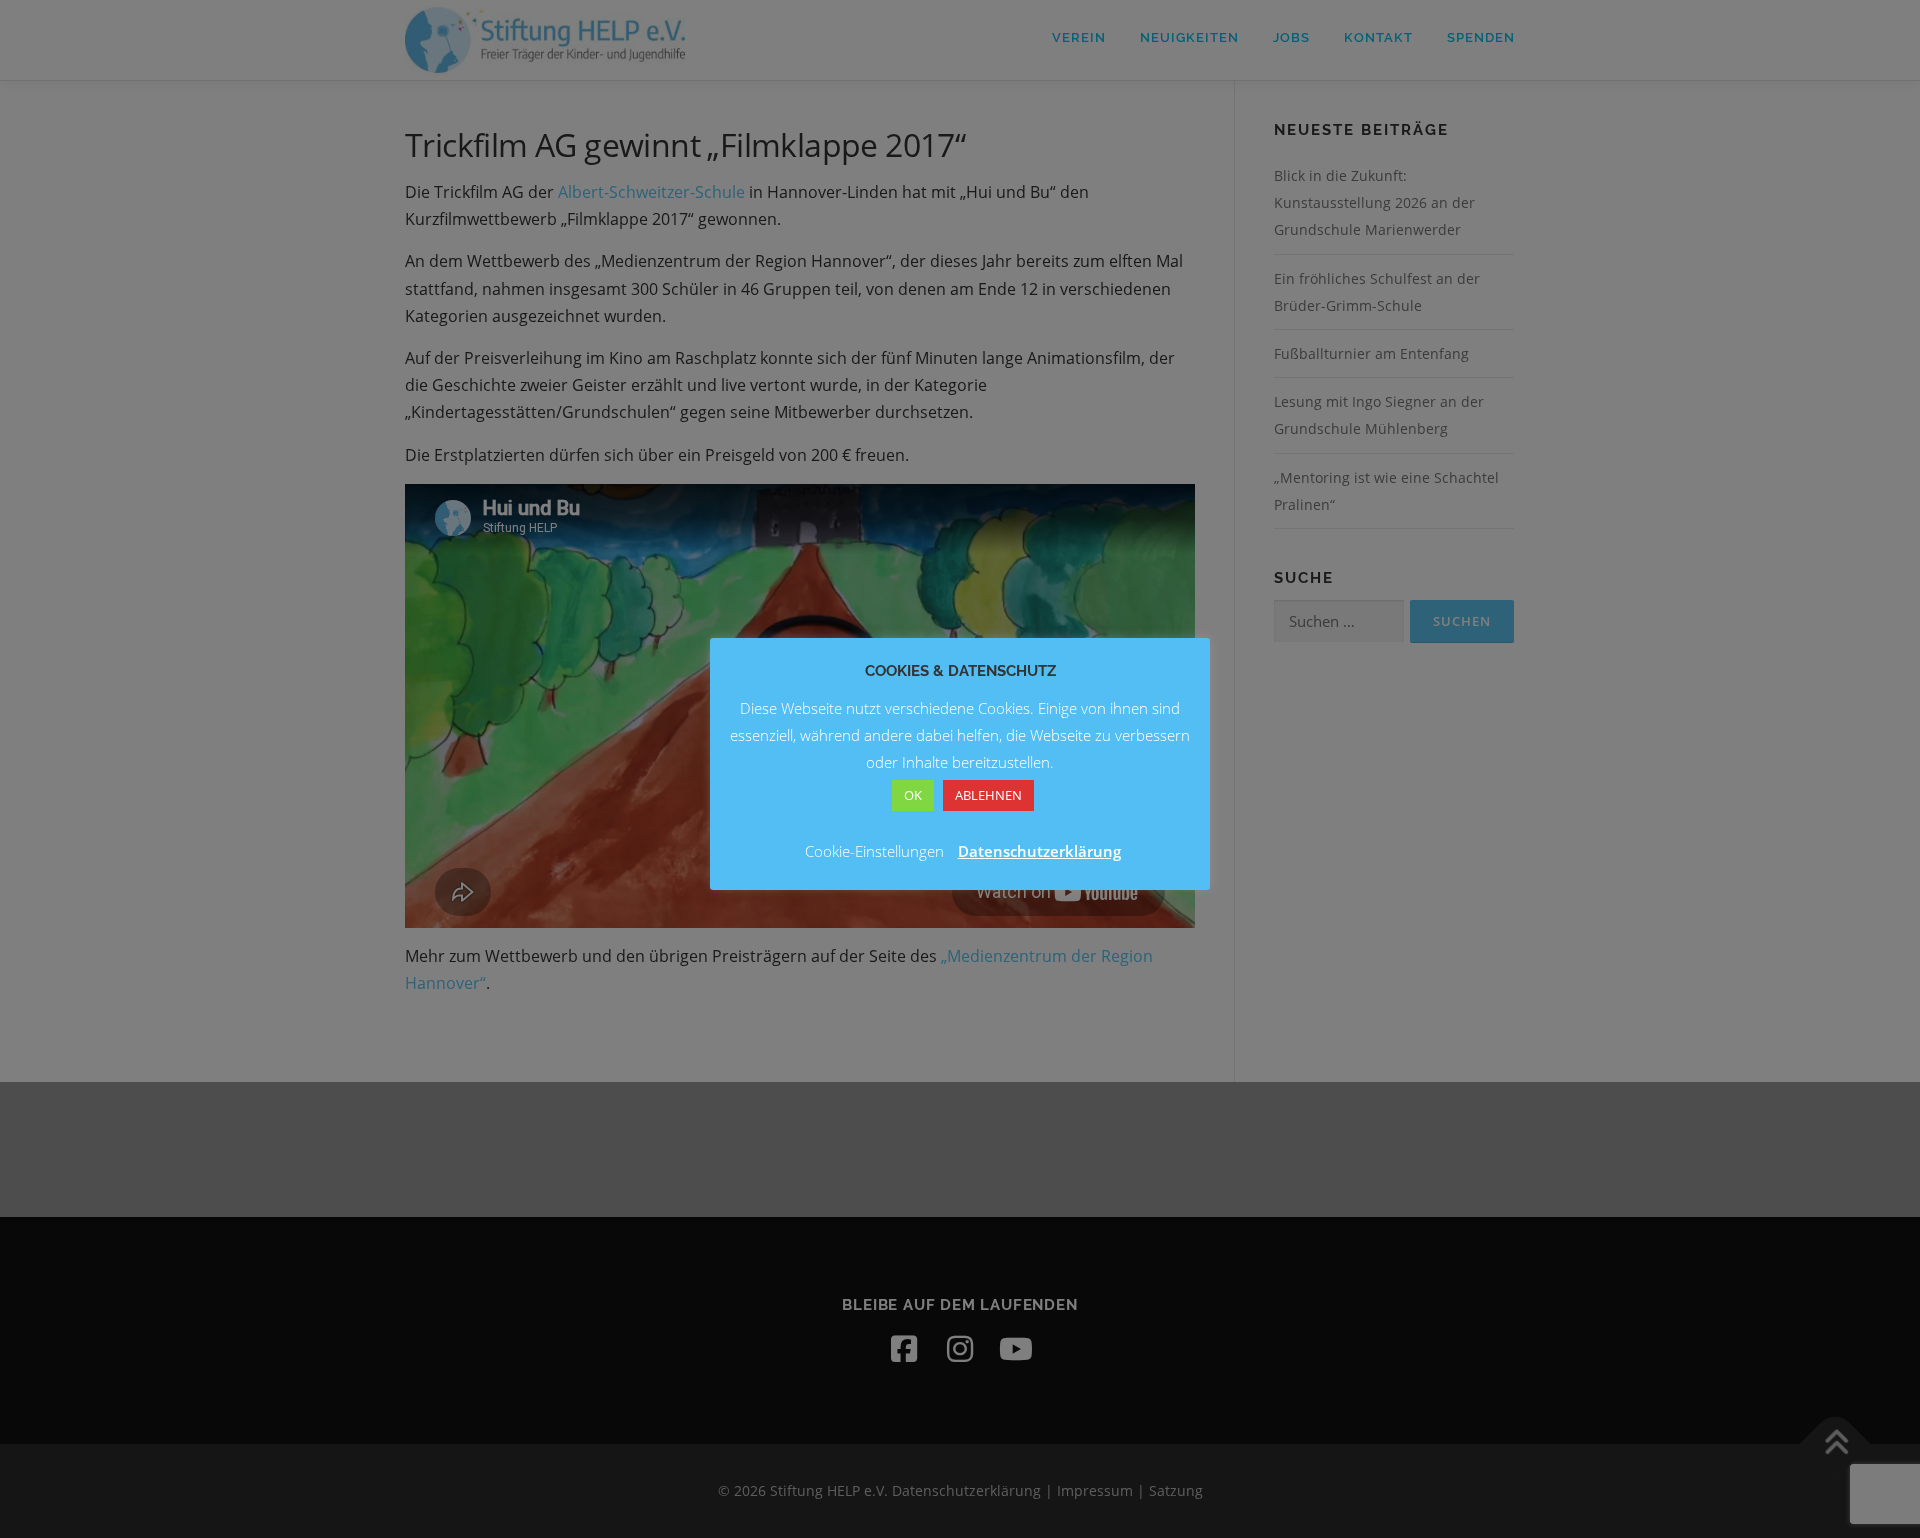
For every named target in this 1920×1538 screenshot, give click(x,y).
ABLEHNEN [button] (988, 795)
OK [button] (913, 795)
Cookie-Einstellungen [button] (874, 851)
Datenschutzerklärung (1039, 851)
